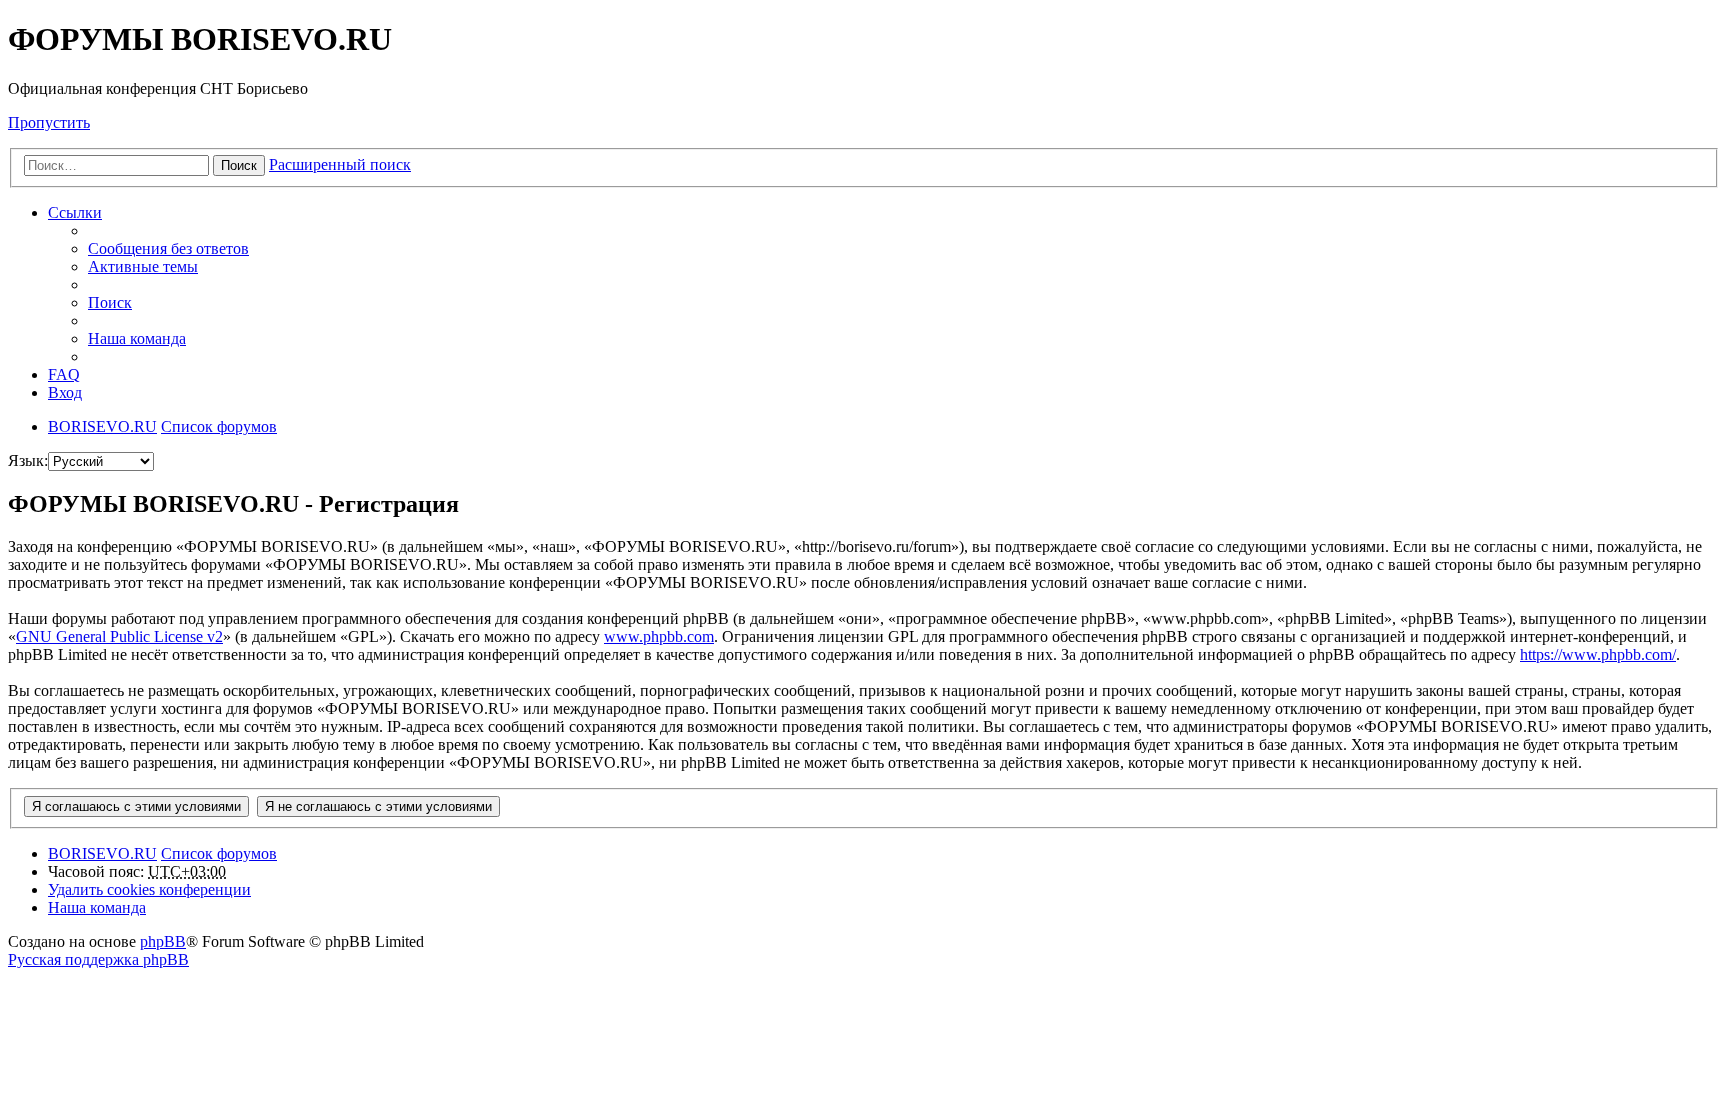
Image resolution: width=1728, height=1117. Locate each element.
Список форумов (219, 853)
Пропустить (49, 122)
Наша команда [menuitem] (137, 338)
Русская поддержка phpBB (98, 959)
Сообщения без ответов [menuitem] (168, 248)
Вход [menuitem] (65, 392)
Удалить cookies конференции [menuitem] (149, 889)
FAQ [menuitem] (64, 374)
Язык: (28, 460)
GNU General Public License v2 (119, 636)
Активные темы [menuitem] (143, 266)
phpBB (163, 941)
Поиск (239, 165)
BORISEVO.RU (102, 853)
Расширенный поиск (340, 164)
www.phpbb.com (659, 636)
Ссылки (75, 212)
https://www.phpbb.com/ (1598, 654)
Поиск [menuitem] (110, 302)
